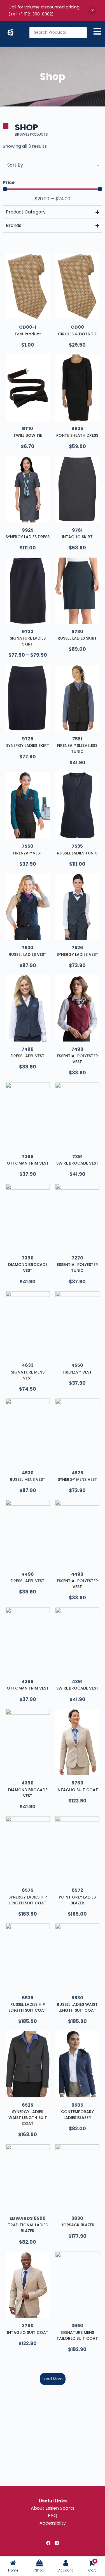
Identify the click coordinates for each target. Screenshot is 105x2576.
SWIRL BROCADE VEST (77, 1163)
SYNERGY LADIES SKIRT (28, 745)
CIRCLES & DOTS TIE (77, 334)
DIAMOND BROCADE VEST (28, 1267)
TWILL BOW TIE (28, 435)
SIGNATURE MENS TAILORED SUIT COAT (77, 2335)
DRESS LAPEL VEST (28, 1056)
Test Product (28, 334)
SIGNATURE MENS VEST (28, 1375)
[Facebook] (48, 2543)
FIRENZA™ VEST (28, 853)
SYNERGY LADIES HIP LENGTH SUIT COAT (28, 1900)
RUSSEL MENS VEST (28, 1479)
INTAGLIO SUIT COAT (77, 1790)
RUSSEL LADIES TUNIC (77, 853)
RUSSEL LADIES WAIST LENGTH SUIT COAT (77, 2007)
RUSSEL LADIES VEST (28, 954)
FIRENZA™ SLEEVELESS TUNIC (77, 748)
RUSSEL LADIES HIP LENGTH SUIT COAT (28, 2007)
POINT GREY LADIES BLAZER (77, 1900)
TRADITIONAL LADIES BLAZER (28, 2228)
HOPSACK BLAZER (77, 2225)
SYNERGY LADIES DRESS (28, 537)
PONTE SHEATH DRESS (77, 435)
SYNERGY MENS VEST (77, 1479)
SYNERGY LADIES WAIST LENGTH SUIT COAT (28, 2118)
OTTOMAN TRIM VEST (28, 1163)
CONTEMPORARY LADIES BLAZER (77, 2115)
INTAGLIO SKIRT (77, 537)
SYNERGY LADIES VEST (77, 954)
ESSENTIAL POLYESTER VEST (77, 1059)
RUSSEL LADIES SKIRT (77, 638)
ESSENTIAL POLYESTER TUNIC (77, 1267)
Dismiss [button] (92, 11)
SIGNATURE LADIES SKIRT (28, 641)
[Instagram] (57, 2543)
